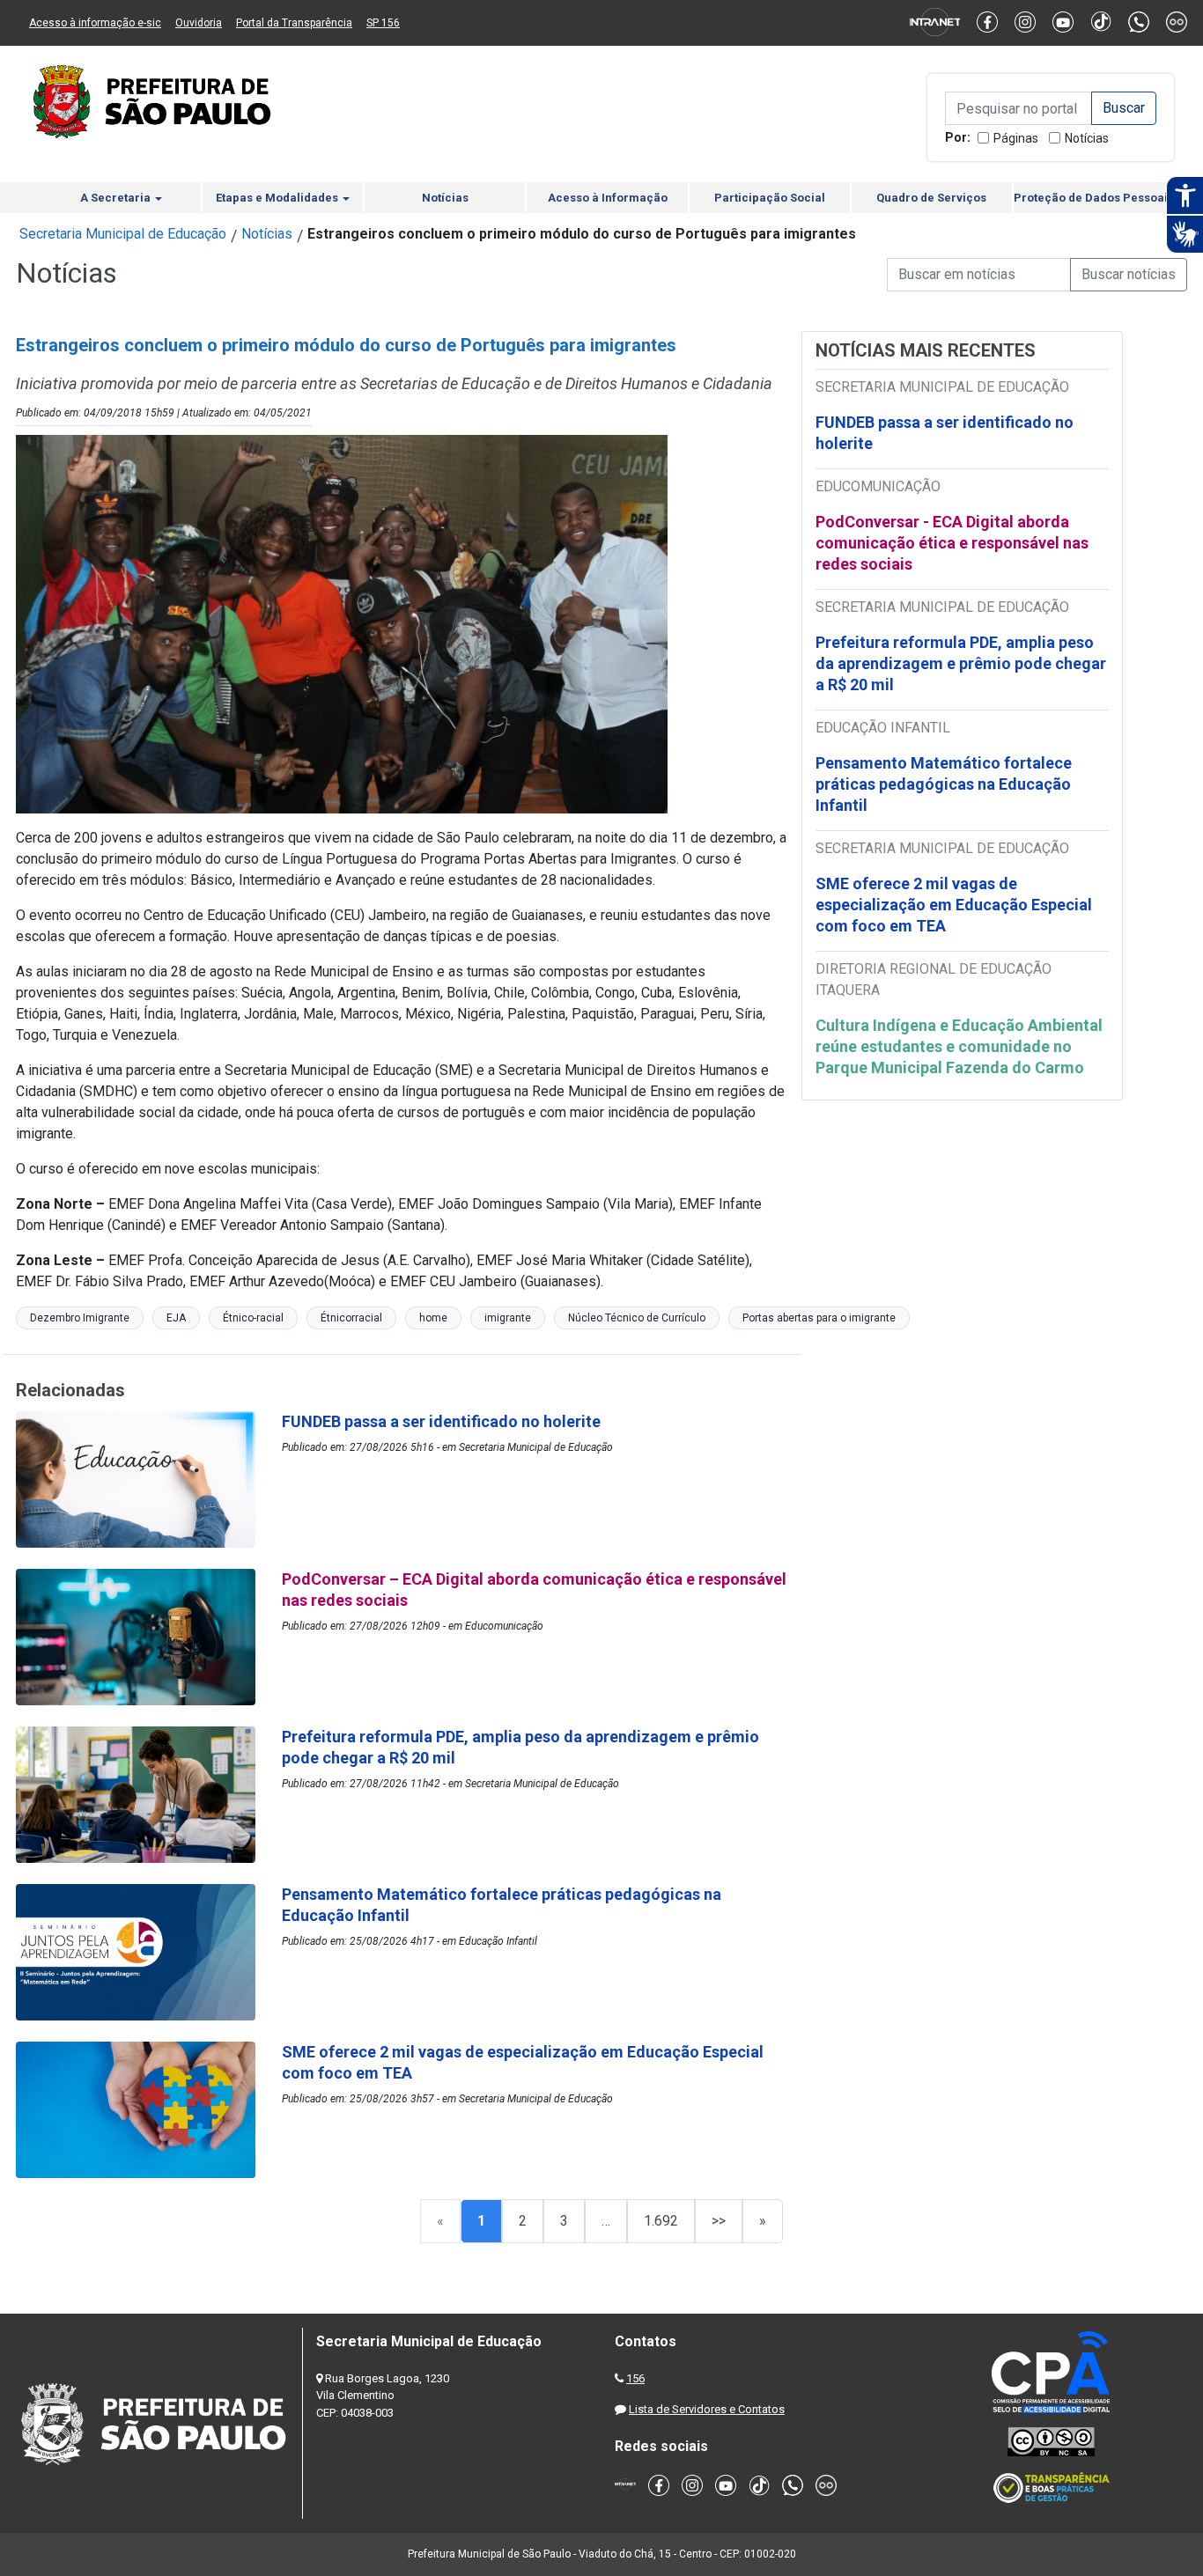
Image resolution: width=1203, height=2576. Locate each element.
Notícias (1087, 138)
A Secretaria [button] (117, 198)
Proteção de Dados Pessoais (1094, 198)
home (433, 1318)
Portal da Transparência (294, 23)
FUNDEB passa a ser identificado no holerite (945, 433)
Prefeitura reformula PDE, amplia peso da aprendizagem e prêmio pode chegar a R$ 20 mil (961, 663)
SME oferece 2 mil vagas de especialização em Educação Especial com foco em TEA (954, 905)
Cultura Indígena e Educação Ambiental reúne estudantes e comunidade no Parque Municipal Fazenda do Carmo (959, 1046)
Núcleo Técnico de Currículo (637, 1318)
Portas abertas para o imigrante (819, 1318)
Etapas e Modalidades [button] (278, 198)
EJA (176, 1318)
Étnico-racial (253, 1318)
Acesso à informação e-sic (95, 23)
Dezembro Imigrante (80, 1318)
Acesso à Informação (608, 198)
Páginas (1016, 138)
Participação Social (770, 198)
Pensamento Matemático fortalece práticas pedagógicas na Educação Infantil (944, 784)
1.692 (661, 2221)
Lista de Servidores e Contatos (707, 2409)
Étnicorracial (351, 1318)
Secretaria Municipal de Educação (123, 234)
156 (635, 2378)
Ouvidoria (199, 23)
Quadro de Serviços (931, 198)
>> (719, 2221)
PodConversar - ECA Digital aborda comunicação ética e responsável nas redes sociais (952, 543)
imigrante (508, 1318)
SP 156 (383, 23)
